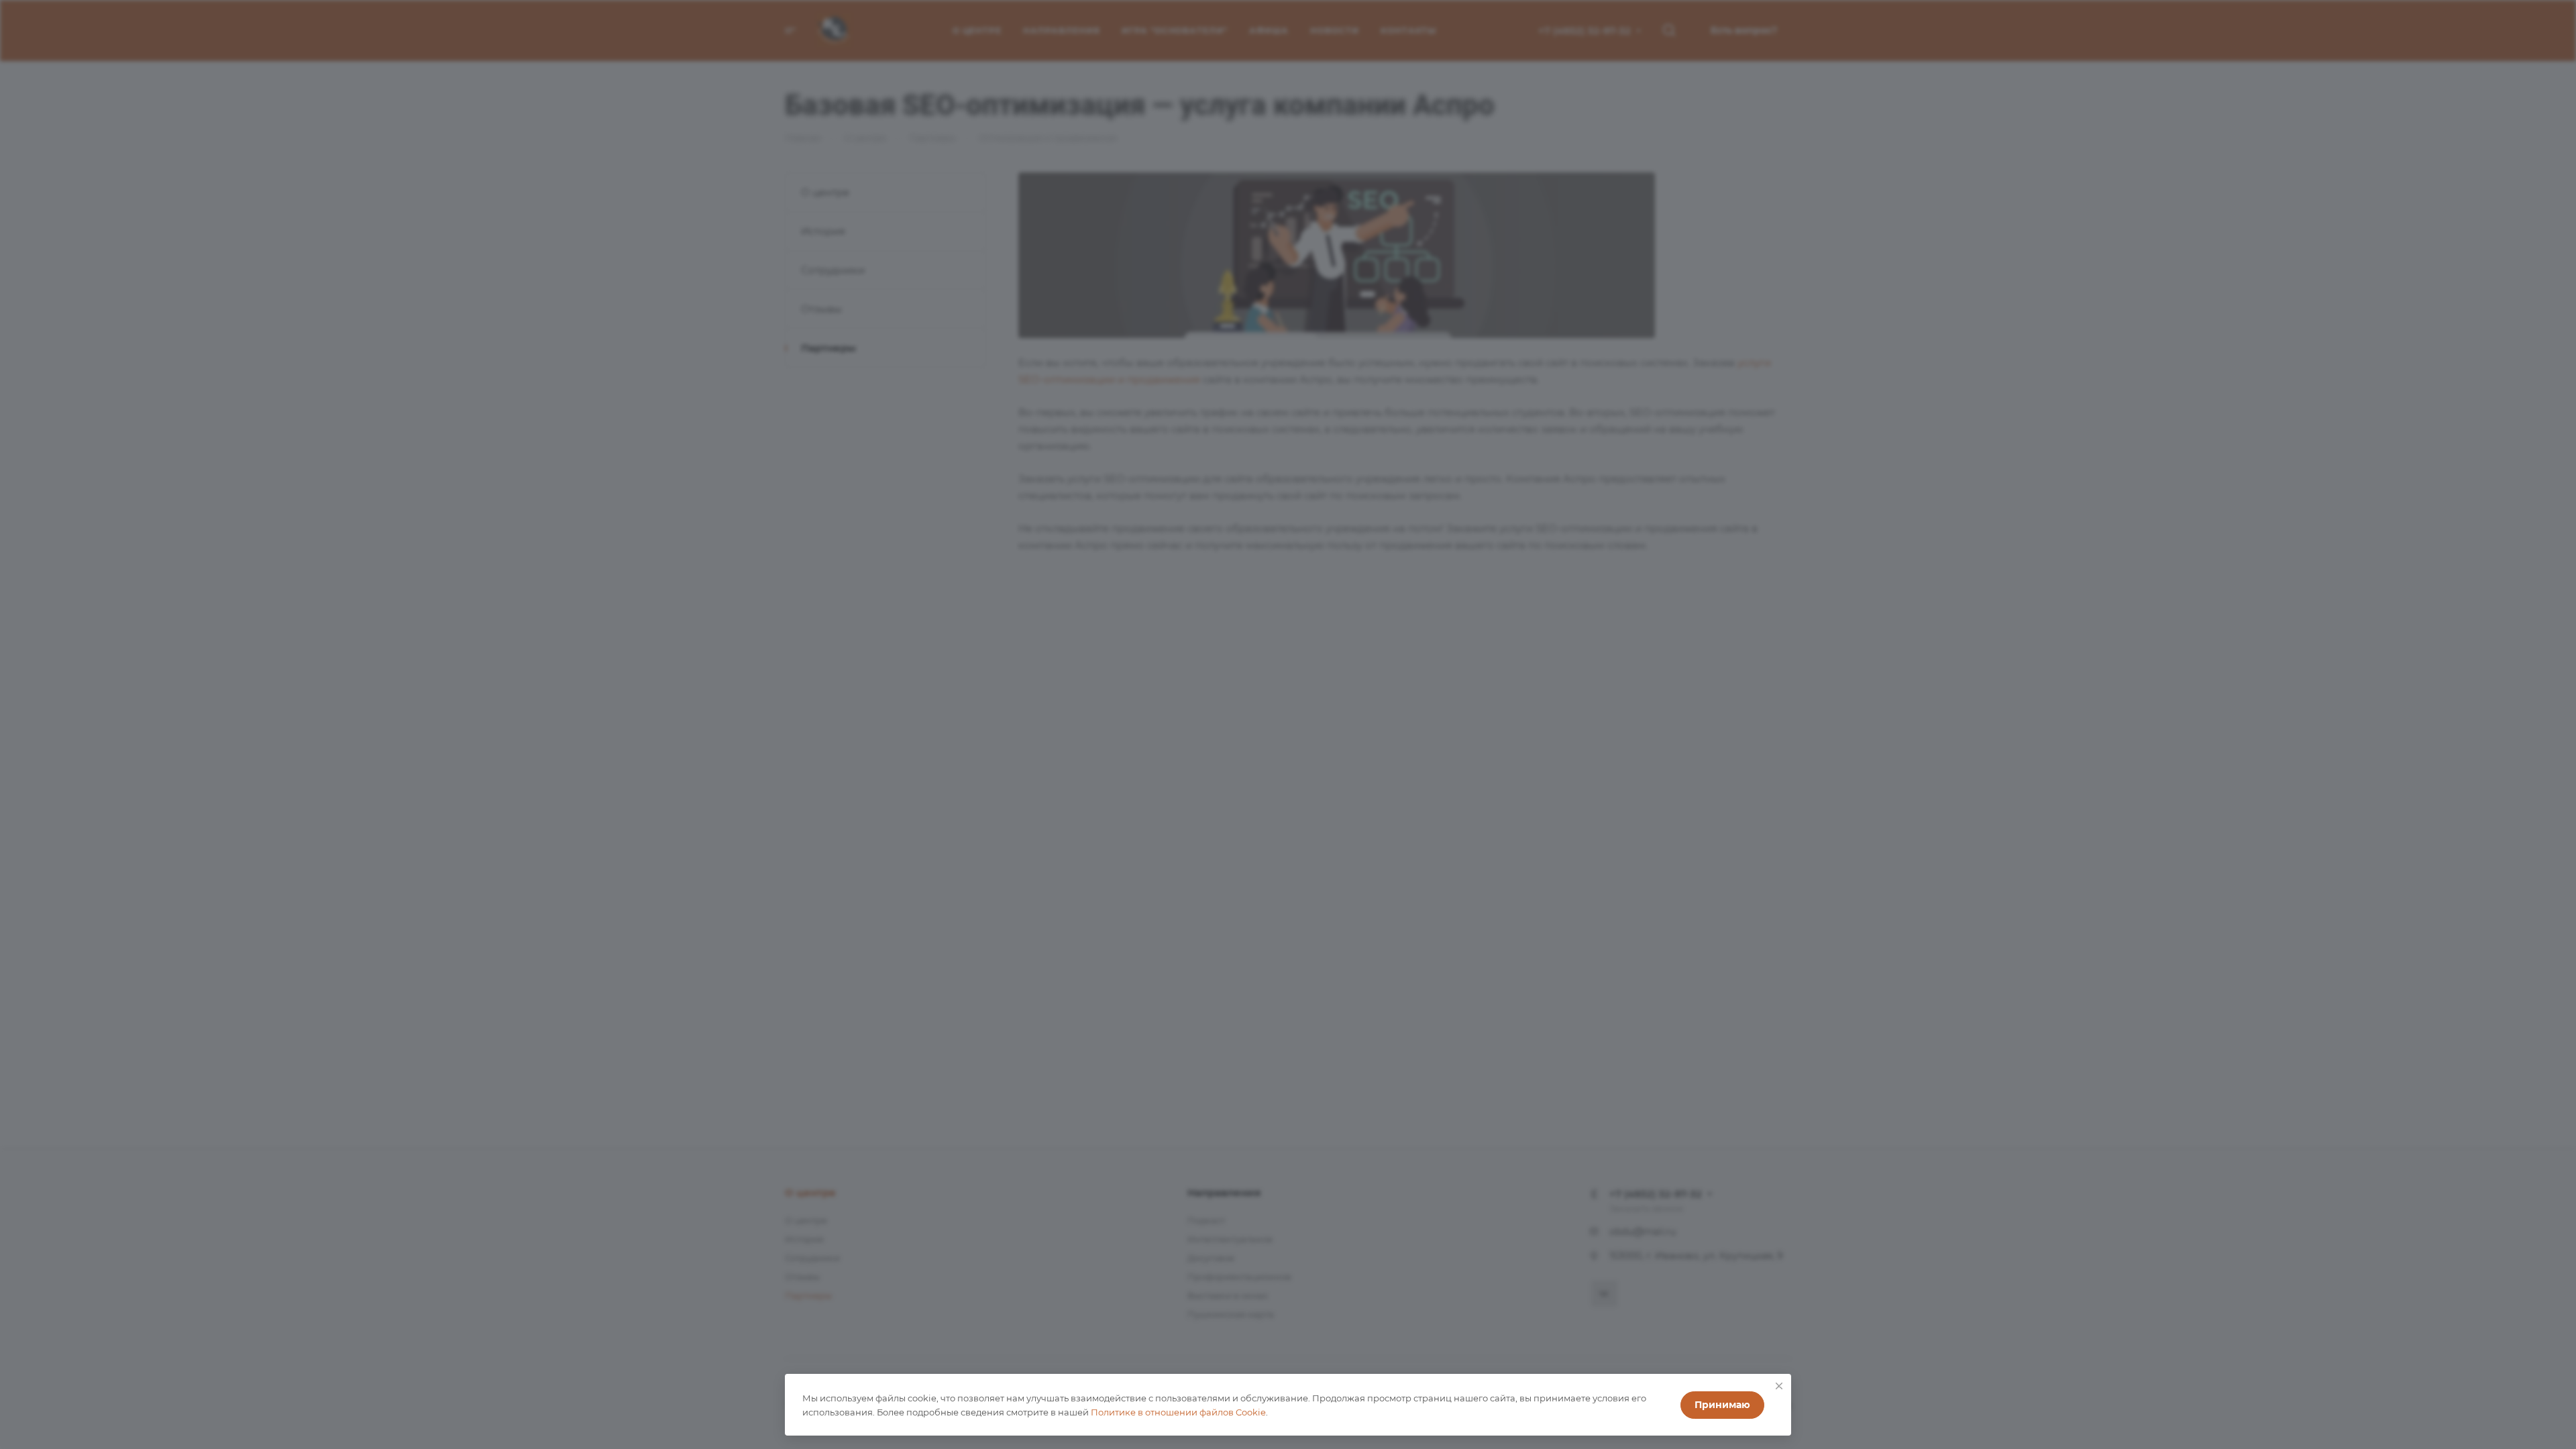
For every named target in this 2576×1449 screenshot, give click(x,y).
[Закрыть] (1779, 1386)
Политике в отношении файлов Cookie (1178, 1412)
